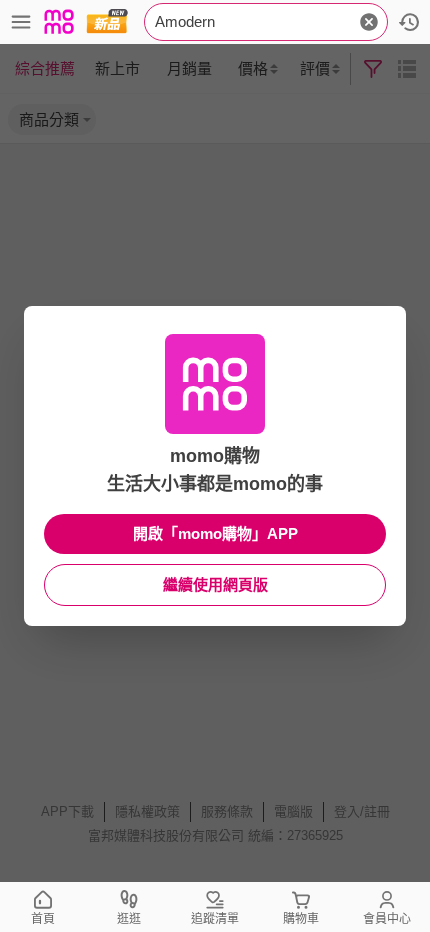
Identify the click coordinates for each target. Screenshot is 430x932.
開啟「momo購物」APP (215, 533)
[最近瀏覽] (409, 22)
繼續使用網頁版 (215, 584)
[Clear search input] (369, 22)
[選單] (21, 22)
